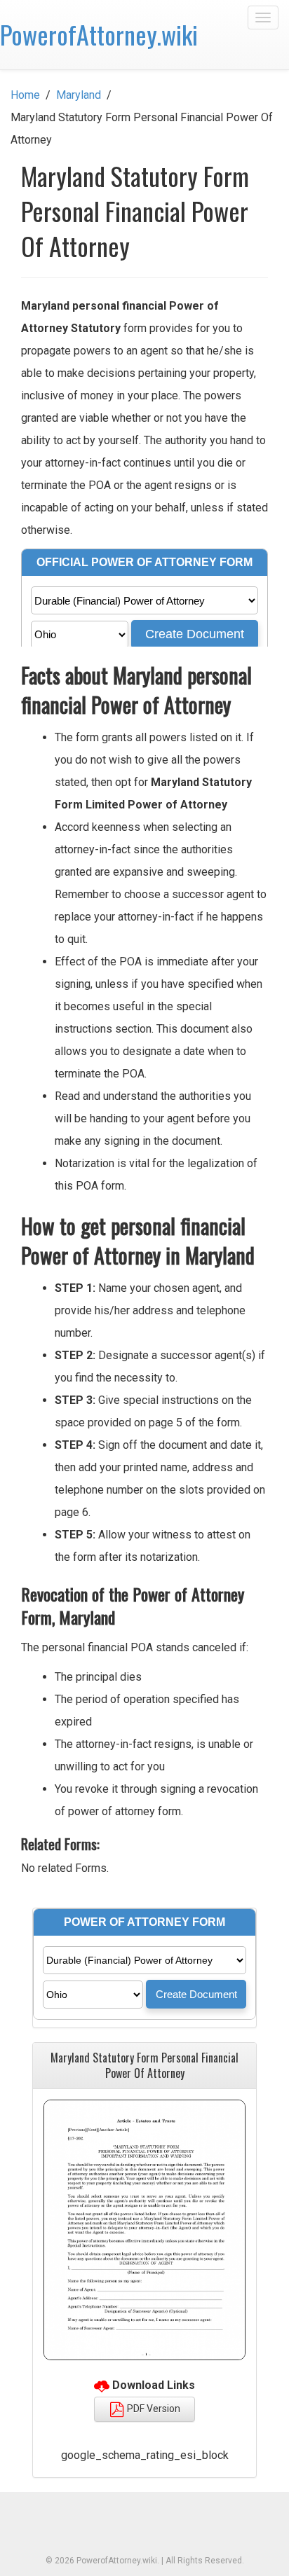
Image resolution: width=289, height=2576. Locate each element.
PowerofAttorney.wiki (99, 34)
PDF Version (153, 2409)
